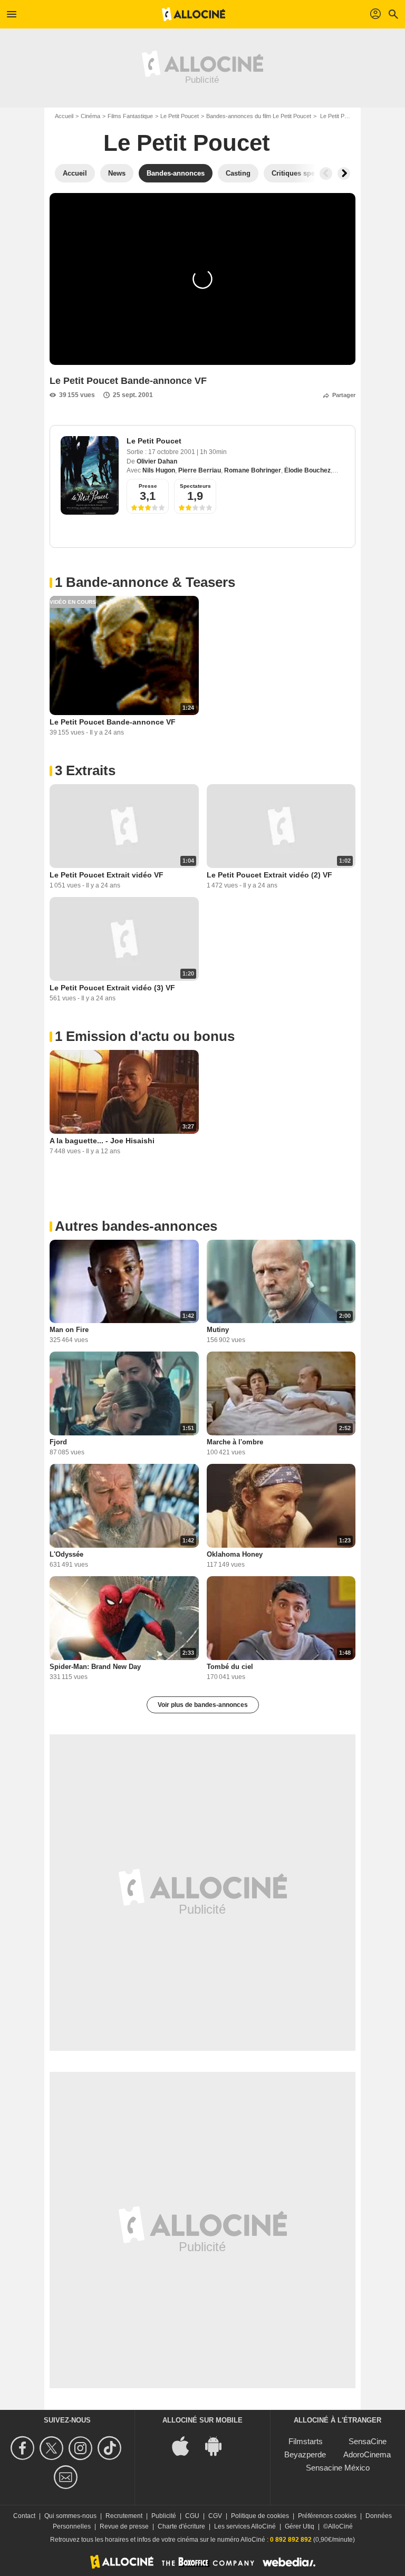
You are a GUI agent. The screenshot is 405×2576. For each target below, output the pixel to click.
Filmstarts (306, 2441)
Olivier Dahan (157, 461)
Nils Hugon (159, 470)
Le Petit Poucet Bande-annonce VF (113, 722)
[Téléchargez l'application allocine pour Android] (219, 2445)
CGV (215, 2516)
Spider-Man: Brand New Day (95, 1667)
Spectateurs (195, 486)
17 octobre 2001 (172, 452)
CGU (192, 2516)
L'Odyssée (66, 1554)
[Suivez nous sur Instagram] (82, 2448)
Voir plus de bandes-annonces (203, 1705)
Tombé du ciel (230, 1667)
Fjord (58, 1442)
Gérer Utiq (300, 2526)
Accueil (64, 116)
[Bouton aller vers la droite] (344, 173)
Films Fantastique (130, 116)
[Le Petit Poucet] (90, 475)
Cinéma (90, 116)
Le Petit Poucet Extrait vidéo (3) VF (112, 988)
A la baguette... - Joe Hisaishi (102, 1141)
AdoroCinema (367, 2454)
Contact (24, 2516)
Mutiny (218, 1330)
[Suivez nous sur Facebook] (24, 2448)
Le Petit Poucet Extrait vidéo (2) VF (269, 875)
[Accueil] (194, 14)
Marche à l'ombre (235, 1442)
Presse (148, 486)
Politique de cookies (260, 2516)
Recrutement (124, 2516)
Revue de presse (124, 2526)
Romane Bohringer (253, 470)
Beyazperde (305, 2454)
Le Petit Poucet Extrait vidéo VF (107, 875)
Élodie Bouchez (307, 470)
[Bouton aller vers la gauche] (326, 173)
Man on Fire (69, 1330)
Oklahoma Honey (235, 1554)
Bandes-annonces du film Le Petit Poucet (259, 116)
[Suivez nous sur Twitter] (53, 2448)
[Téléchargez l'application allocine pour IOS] (186, 2445)
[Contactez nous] (67, 2477)
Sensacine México (338, 2468)
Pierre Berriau (200, 470)
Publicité (164, 2516)
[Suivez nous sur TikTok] (111, 2448)
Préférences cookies (327, 2516)
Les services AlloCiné (245, 2526)
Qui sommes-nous (70, 2516)
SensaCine (368, 2441)
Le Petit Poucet (180, 116)
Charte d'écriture (181, 2526)
